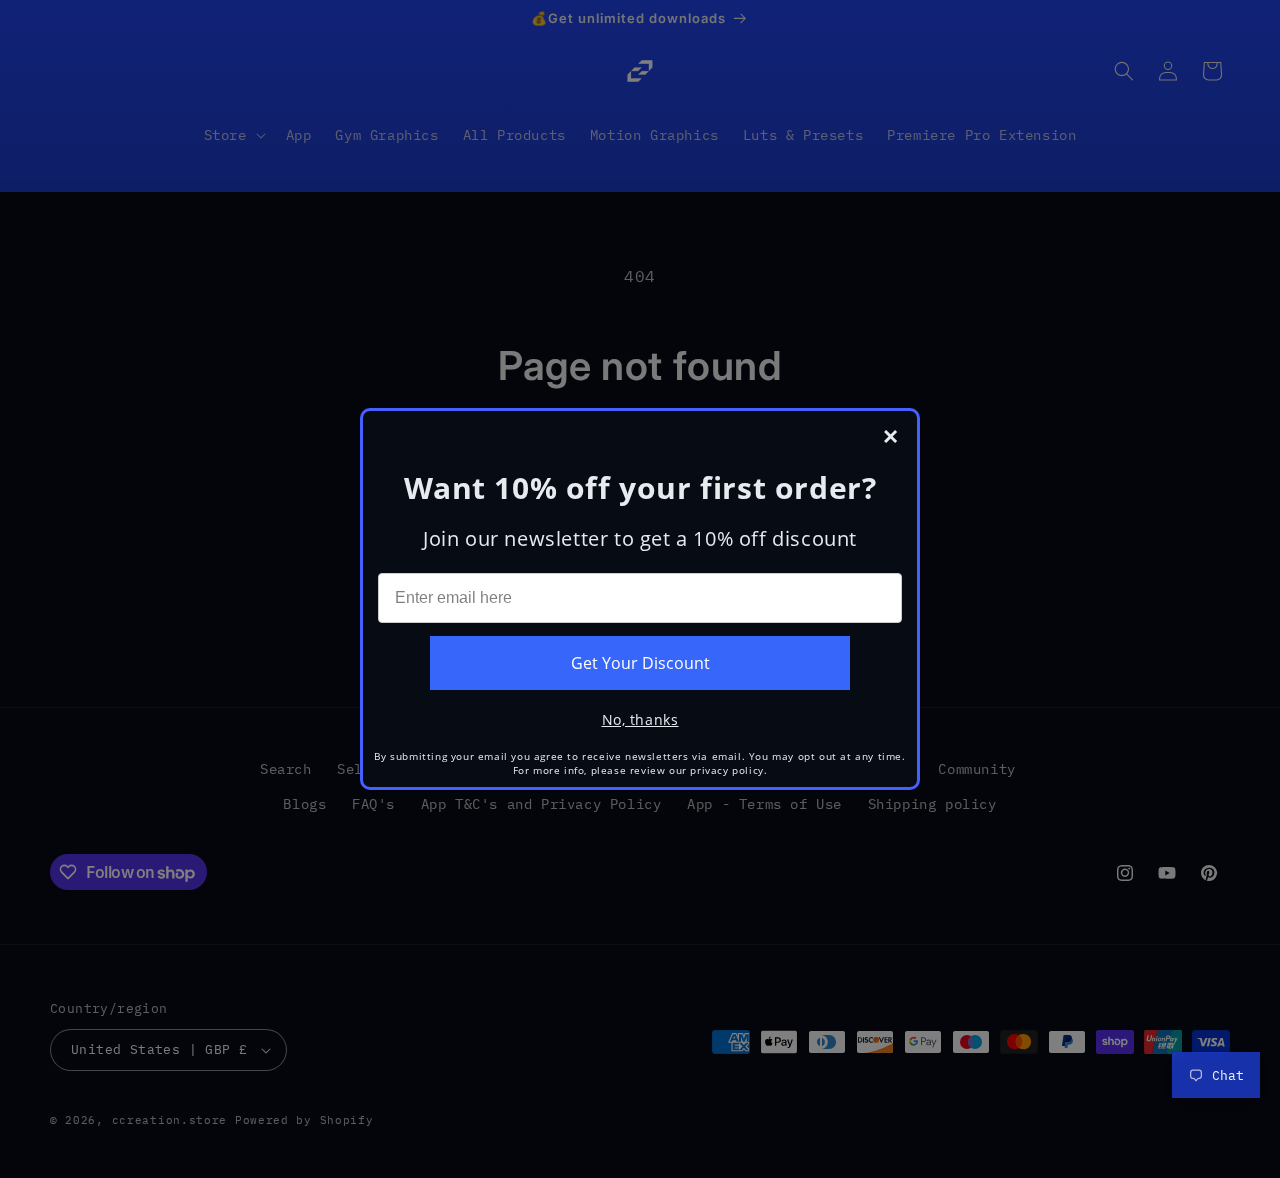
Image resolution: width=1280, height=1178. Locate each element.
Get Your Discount (640, 663)
